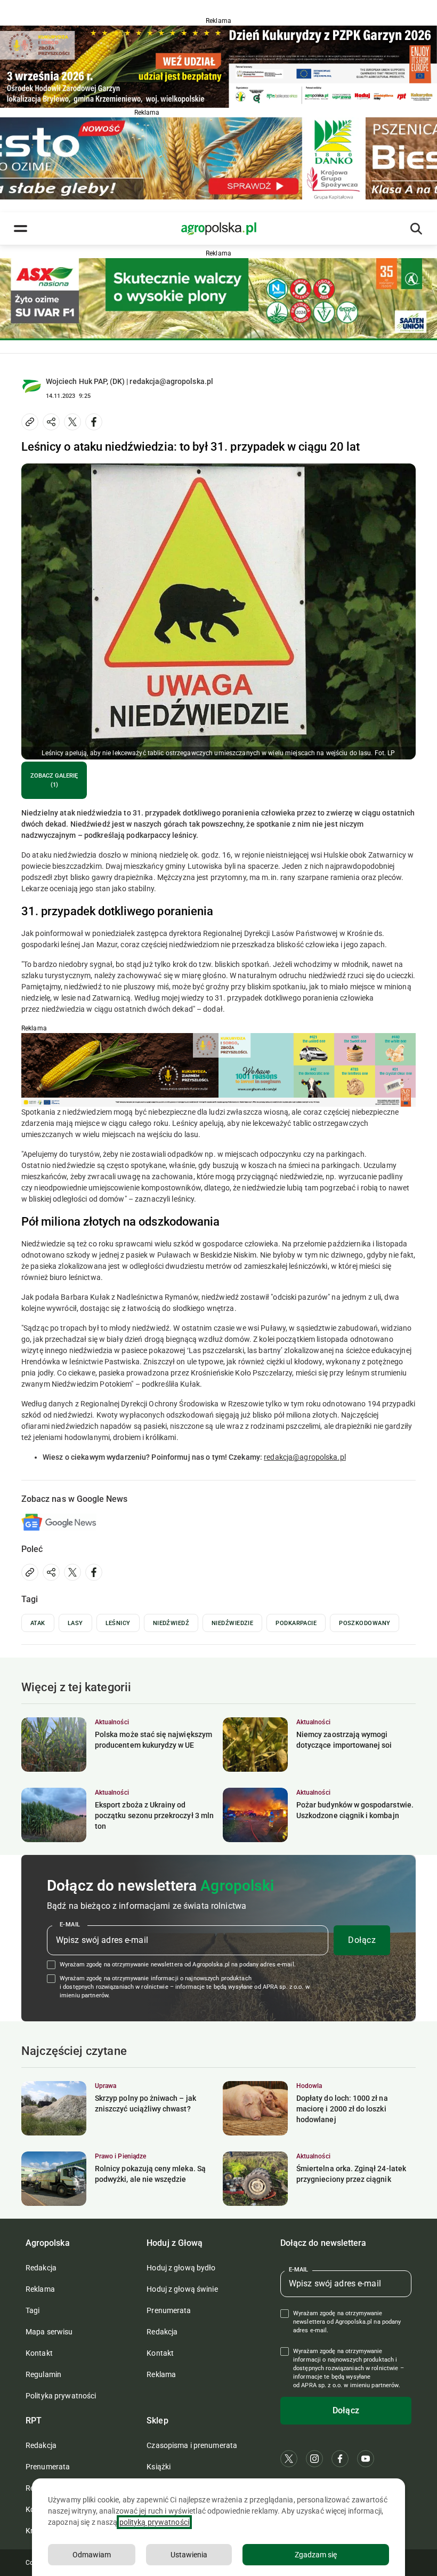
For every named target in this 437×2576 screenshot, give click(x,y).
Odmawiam (92, 2555)
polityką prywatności (154, 2522)
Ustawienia (189, 2555)
